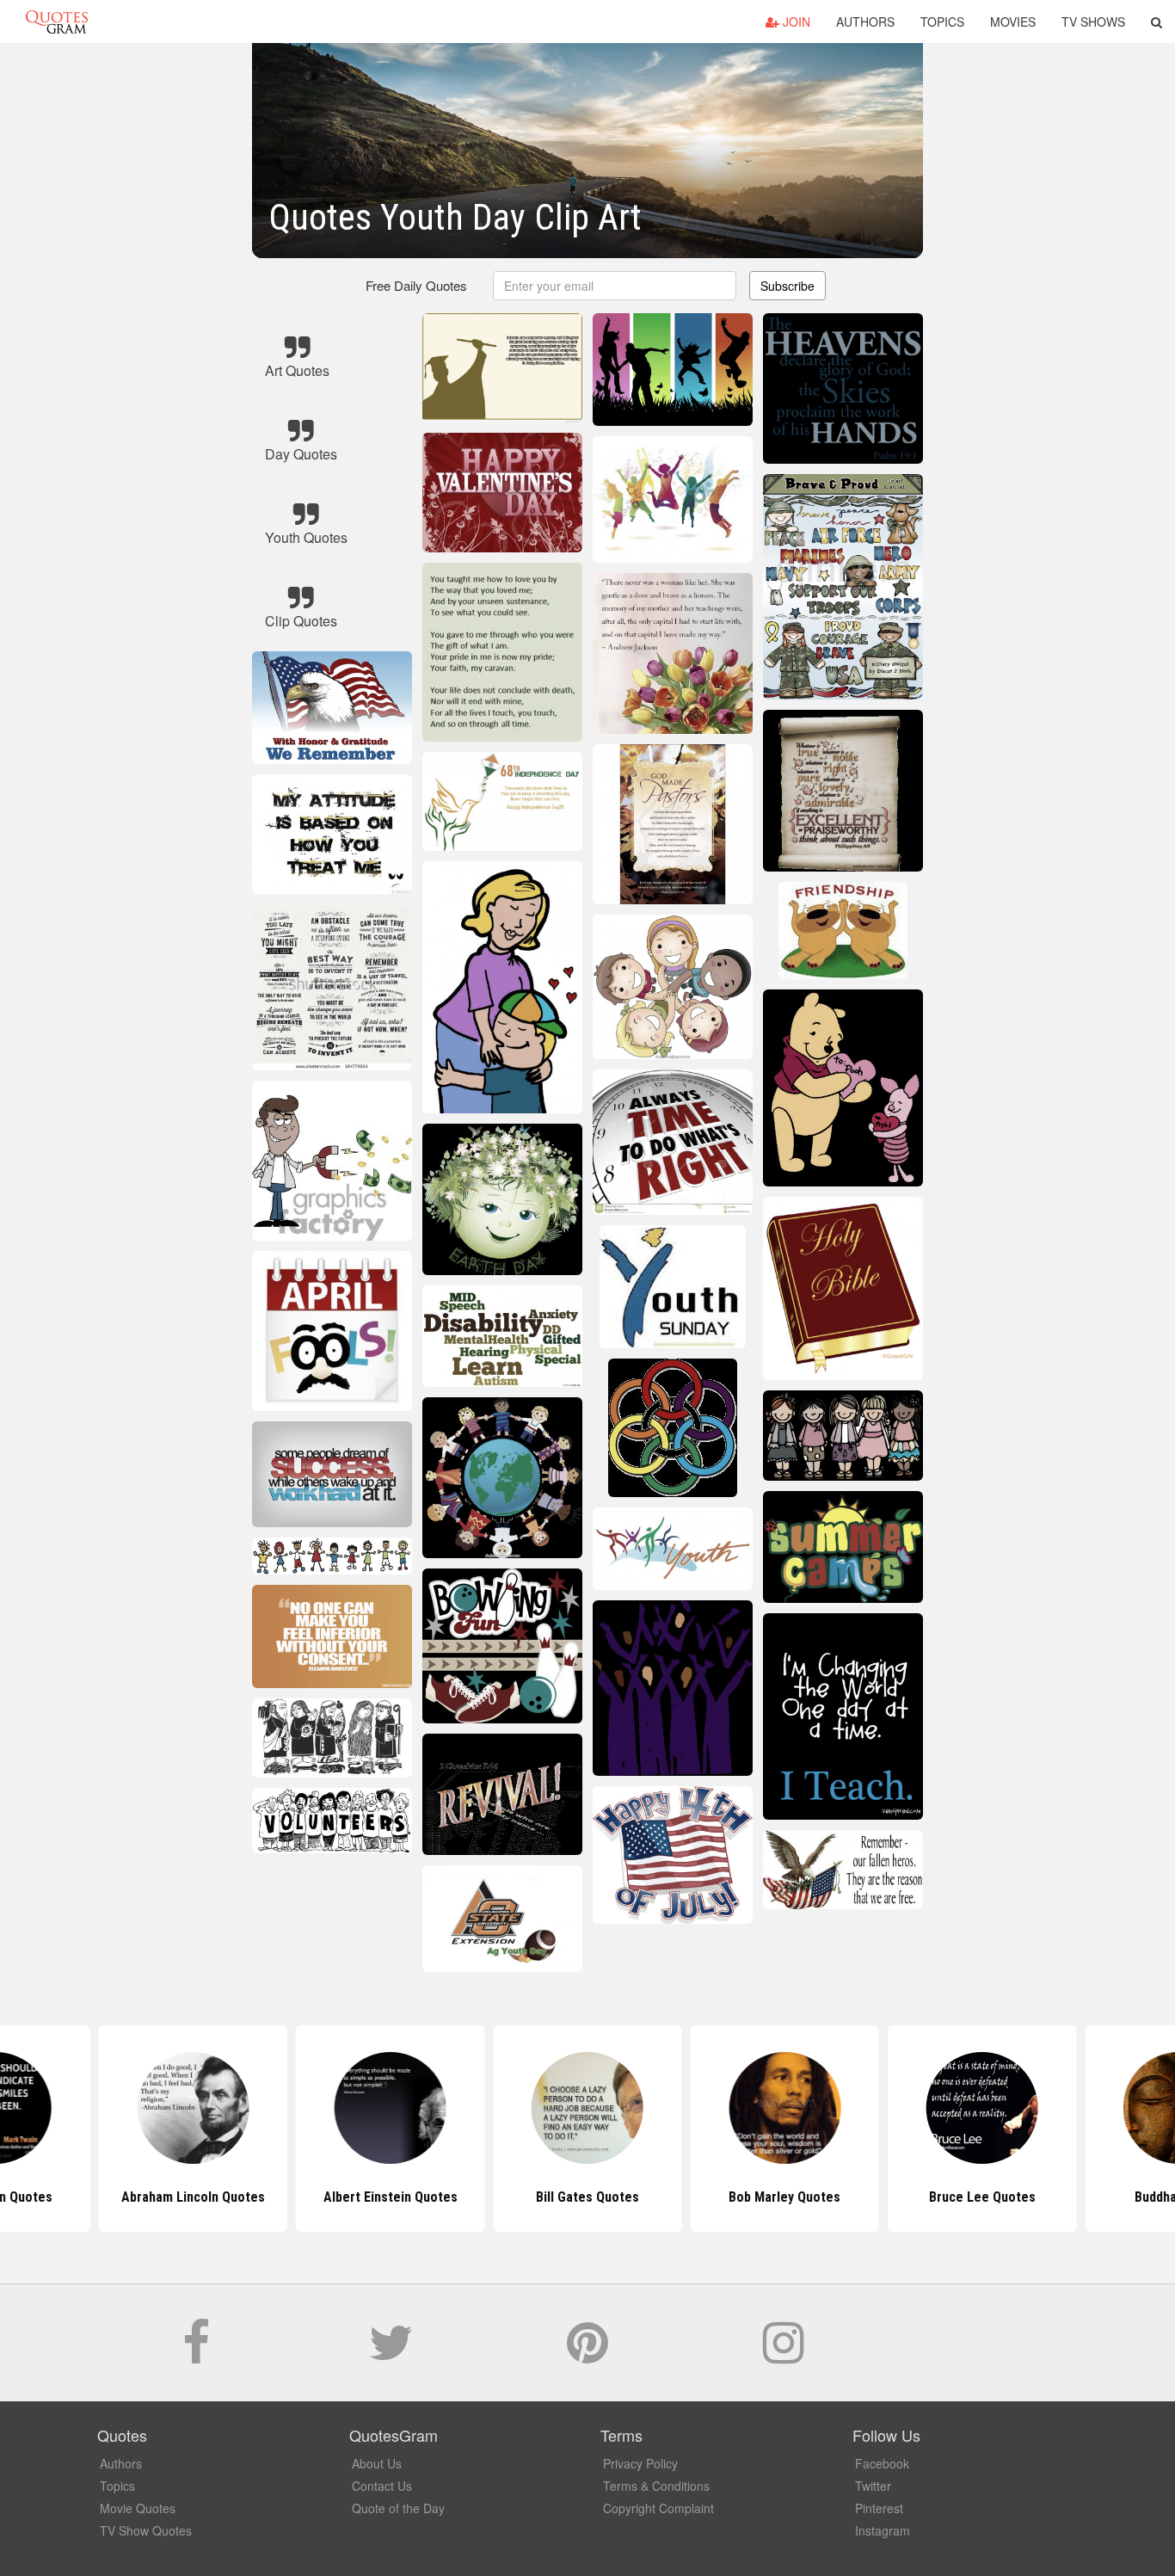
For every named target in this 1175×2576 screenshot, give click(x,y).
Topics (942, 22)
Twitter (873, 2486)
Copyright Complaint (658, 2508)
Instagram (883, 2530)
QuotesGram (57, 22)
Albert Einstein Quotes (391, 2197)
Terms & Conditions (656, 2486)
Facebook (882, 2463)
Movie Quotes (138, 2508)
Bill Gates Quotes (587, 2197)
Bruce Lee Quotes (982, 2197)
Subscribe (787, 286)
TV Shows (1093, 22)
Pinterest (879, 2508)
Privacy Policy (640, 2463)
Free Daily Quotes (416, 285)
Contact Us (382, 2486)
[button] (1157, 22)
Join (795, 22)
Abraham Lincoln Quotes (193, 2197)
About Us (377, 2463)
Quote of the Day (398, 2508)
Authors (865, 22)
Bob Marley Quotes (784, 2197)
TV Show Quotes (146, 2530)
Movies (1013, 22)
